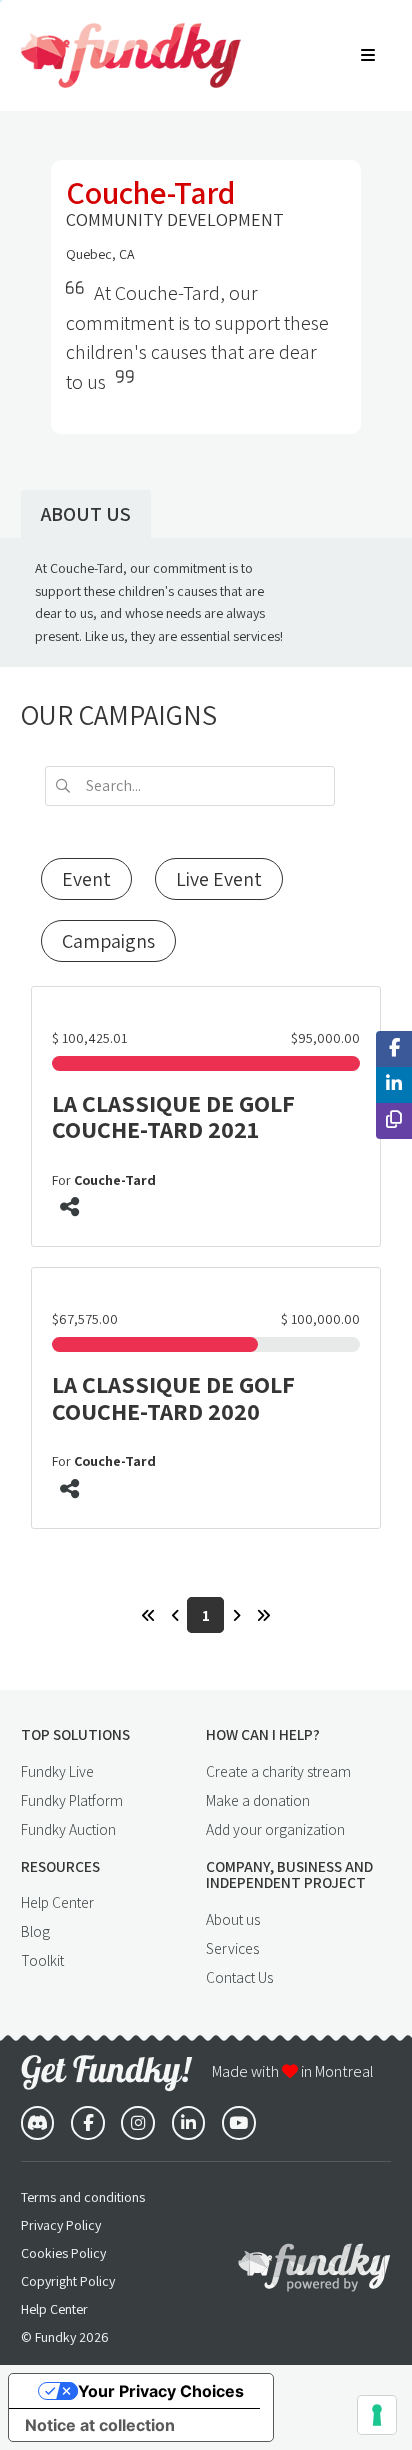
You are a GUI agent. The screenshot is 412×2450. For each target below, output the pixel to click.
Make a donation (258, 1800)
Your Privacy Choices (161, 2391)
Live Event (219, 879)
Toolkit (42, 1960)
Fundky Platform (72, 1800)
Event (86, 879)
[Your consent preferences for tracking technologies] (377, 2415)
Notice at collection (100, 2425)
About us (233, 1919)
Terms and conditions (83, 2197)
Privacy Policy (61, 2225)
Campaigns (108, 941)
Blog (35, 1931)
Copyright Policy (68, 2281)
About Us (86, 514)
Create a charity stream (278, 1771)
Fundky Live (57, 1771)
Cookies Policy (63, 2253)
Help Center (57, 1902)
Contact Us (239, 1977)
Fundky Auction (68, 1829)
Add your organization (275, 1829)
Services (232, 1948)
